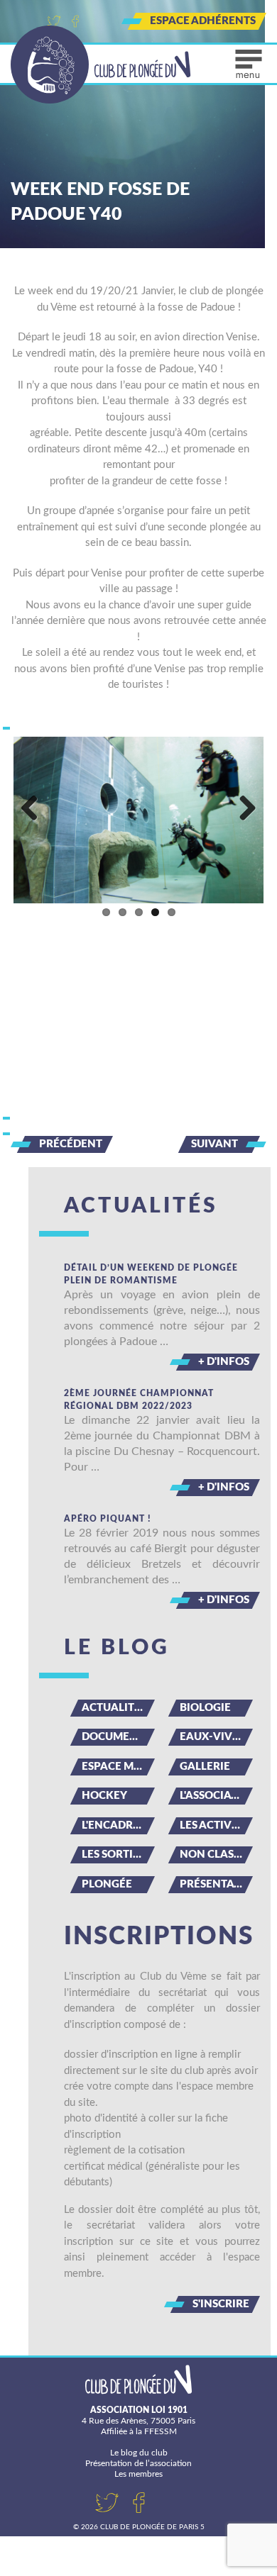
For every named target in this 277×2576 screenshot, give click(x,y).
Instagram (97, 21)
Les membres (138, 2474)
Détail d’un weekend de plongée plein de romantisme (151, 1274)
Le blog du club (139, 2453)
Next (242, 809)
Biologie (205, 1708)
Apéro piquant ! (108, 1519)
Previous (35, 809)
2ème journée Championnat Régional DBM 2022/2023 (139, 1400)
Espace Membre (118, 1767)
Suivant (214, 1144)
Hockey (104, 1796)
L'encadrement (118, 1825)
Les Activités (216, 1825)
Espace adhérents (203, 21)
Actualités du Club (118, 1708)
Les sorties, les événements (118, 1855)
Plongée (107, 1884)
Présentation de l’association (138, 2463)
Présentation (216, 1884)
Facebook (75, 21)
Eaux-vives (212, 1737)
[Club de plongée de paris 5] (101, 65)
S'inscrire (221, 2304)
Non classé (213, 1855)
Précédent (71, 1144)
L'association (216, 1796)
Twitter (54, 21)
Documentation (118, 1737)
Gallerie (205, 1767)
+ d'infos (224, 1362)
